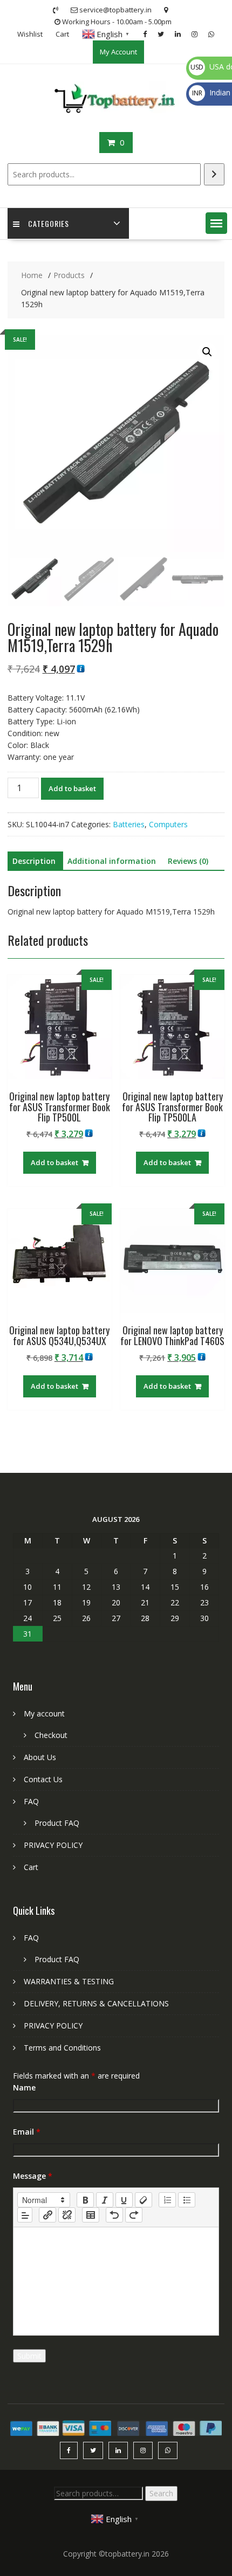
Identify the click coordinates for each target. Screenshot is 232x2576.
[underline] (124, 2200)
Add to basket (72, 788)
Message (33, 2176)
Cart (62, 34)
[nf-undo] (114, 2215)
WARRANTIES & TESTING (69, 1981)
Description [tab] (34, 861)
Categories (49, 223)
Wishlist (30, 34)
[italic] (105, 2200)
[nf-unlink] (67, 2215)
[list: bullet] (187, 2200)
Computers (168, 824)
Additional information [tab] (112, 861)
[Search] (214, 174)
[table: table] (91, 2215)
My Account (118, 52)
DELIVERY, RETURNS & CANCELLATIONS (96, 2003)
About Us (40, 1757)
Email (27, 2132)
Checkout (51, 1735)
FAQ (31, 1801)
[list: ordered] (167, 2200)
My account (44, 1713)
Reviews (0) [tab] (188, 861)
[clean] (144, 2200)
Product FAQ (57, 1823)
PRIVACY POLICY (53, 1845)
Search (161, 2493)
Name (24, 2087)
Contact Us (43, 1779)
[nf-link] (47, 2215)
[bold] (85, 2200)
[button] (216, 223)
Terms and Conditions (62, 2048)
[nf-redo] (134, 2215)
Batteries (129, 824)
